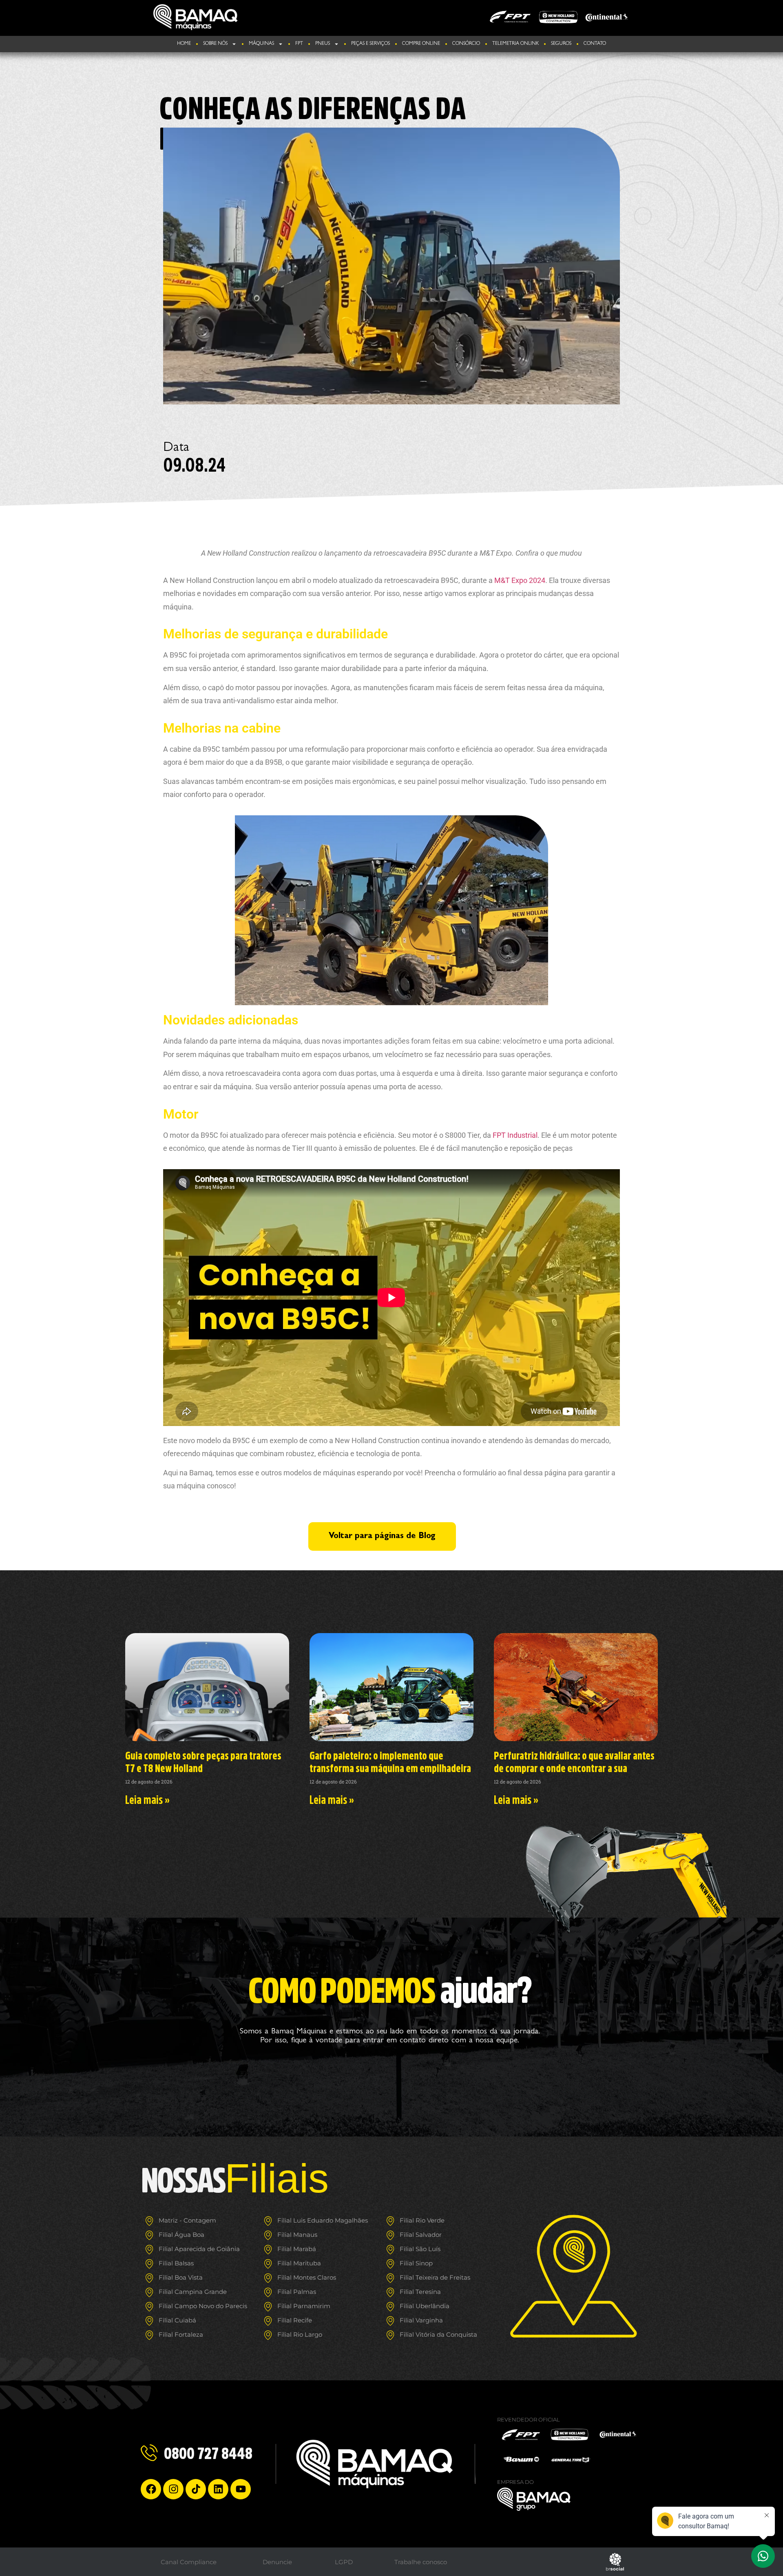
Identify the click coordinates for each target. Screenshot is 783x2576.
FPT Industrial (515, 1135)
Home (184, 44)
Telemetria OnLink (515, 44)
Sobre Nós (215, 44)
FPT (299, 44)
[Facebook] (151, 2489)
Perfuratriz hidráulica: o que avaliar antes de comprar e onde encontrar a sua (574, 1762)
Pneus (323, 44)
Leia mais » (147, 1799)
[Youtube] (241, 2489)
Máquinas (261, 44)
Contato (595, 44)
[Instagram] (173, 2489)
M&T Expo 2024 (519, 580)
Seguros (561, 44)
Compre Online (421, 44)
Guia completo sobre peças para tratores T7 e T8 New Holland (203, 1762)
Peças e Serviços (370, 44)
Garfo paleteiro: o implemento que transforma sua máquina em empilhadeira (390, 1762)
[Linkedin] (218, 2489)
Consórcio (466, 44)
